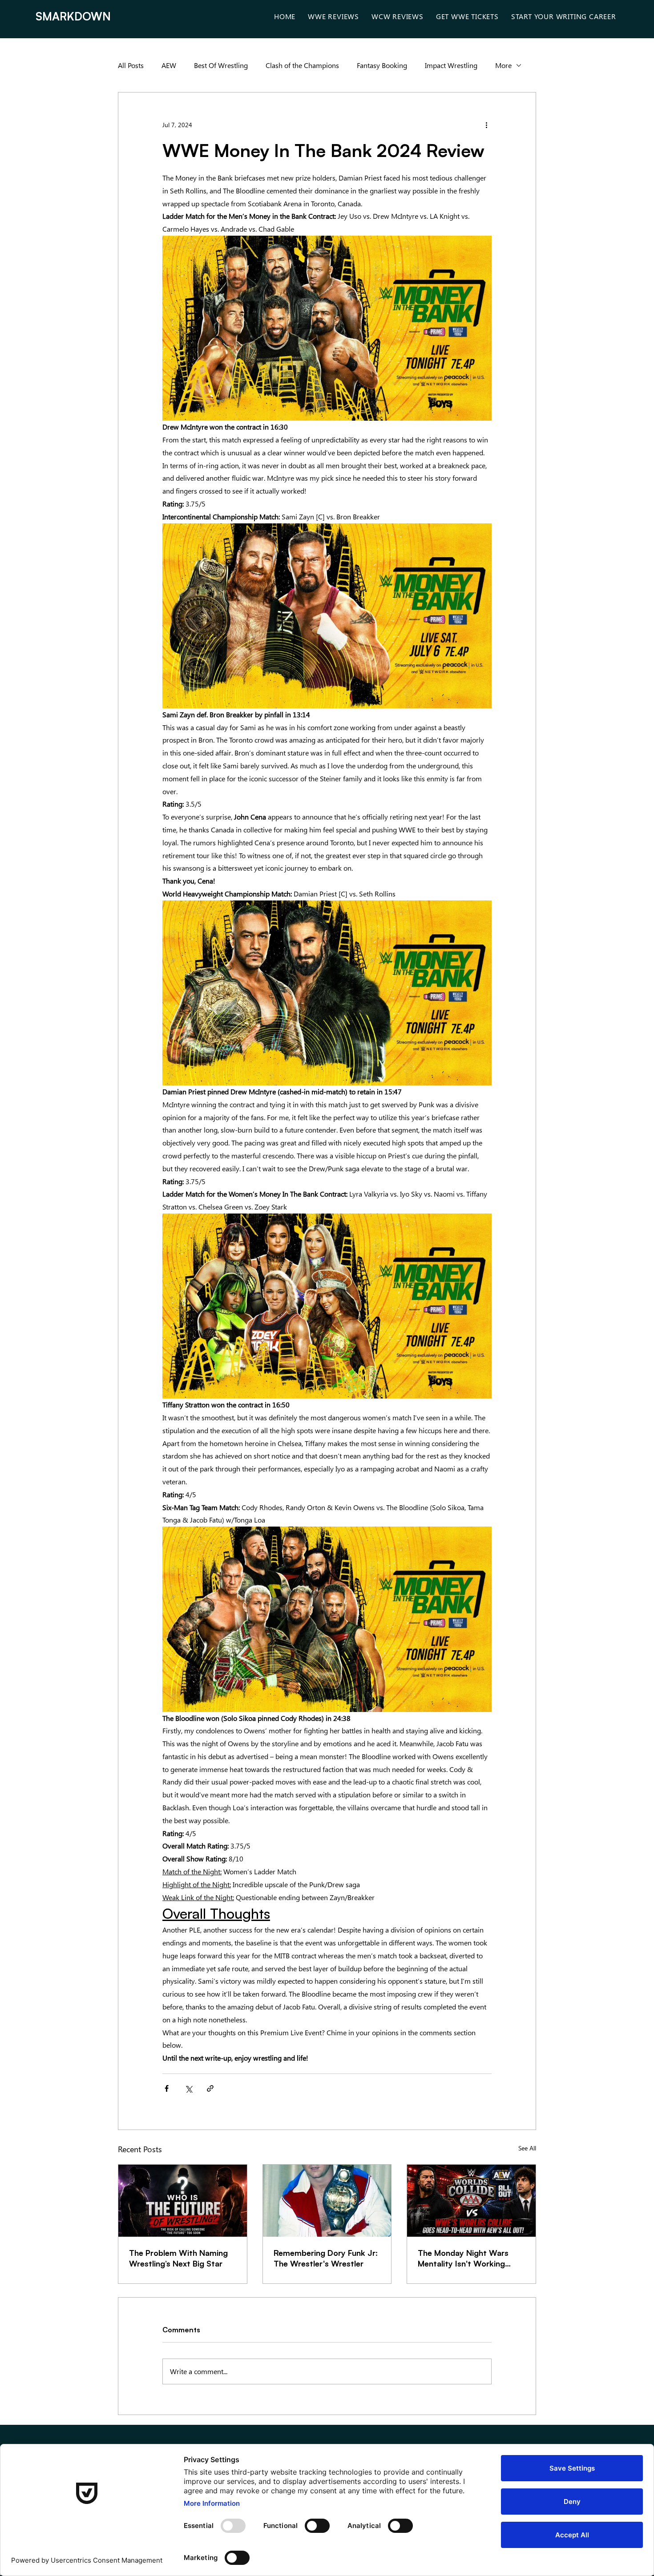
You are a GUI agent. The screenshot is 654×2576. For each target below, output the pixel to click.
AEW (169, 65)
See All (527, 2148)
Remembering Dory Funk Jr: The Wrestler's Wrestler (326, 2258)
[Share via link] (210, 2088)
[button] (333, 16)
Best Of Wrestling (221, 65)
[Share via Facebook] (167, 2088)
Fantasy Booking (382, 65)
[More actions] (486, 125)
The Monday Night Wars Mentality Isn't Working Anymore (463, 2258)
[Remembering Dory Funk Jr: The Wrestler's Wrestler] (327, 2201)
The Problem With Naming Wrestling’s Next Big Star (178, 2258)
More (503, 65)
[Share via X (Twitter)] (188, 2088)
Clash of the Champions (302, 65)
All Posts (131, 65)
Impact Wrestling (451, 65)
